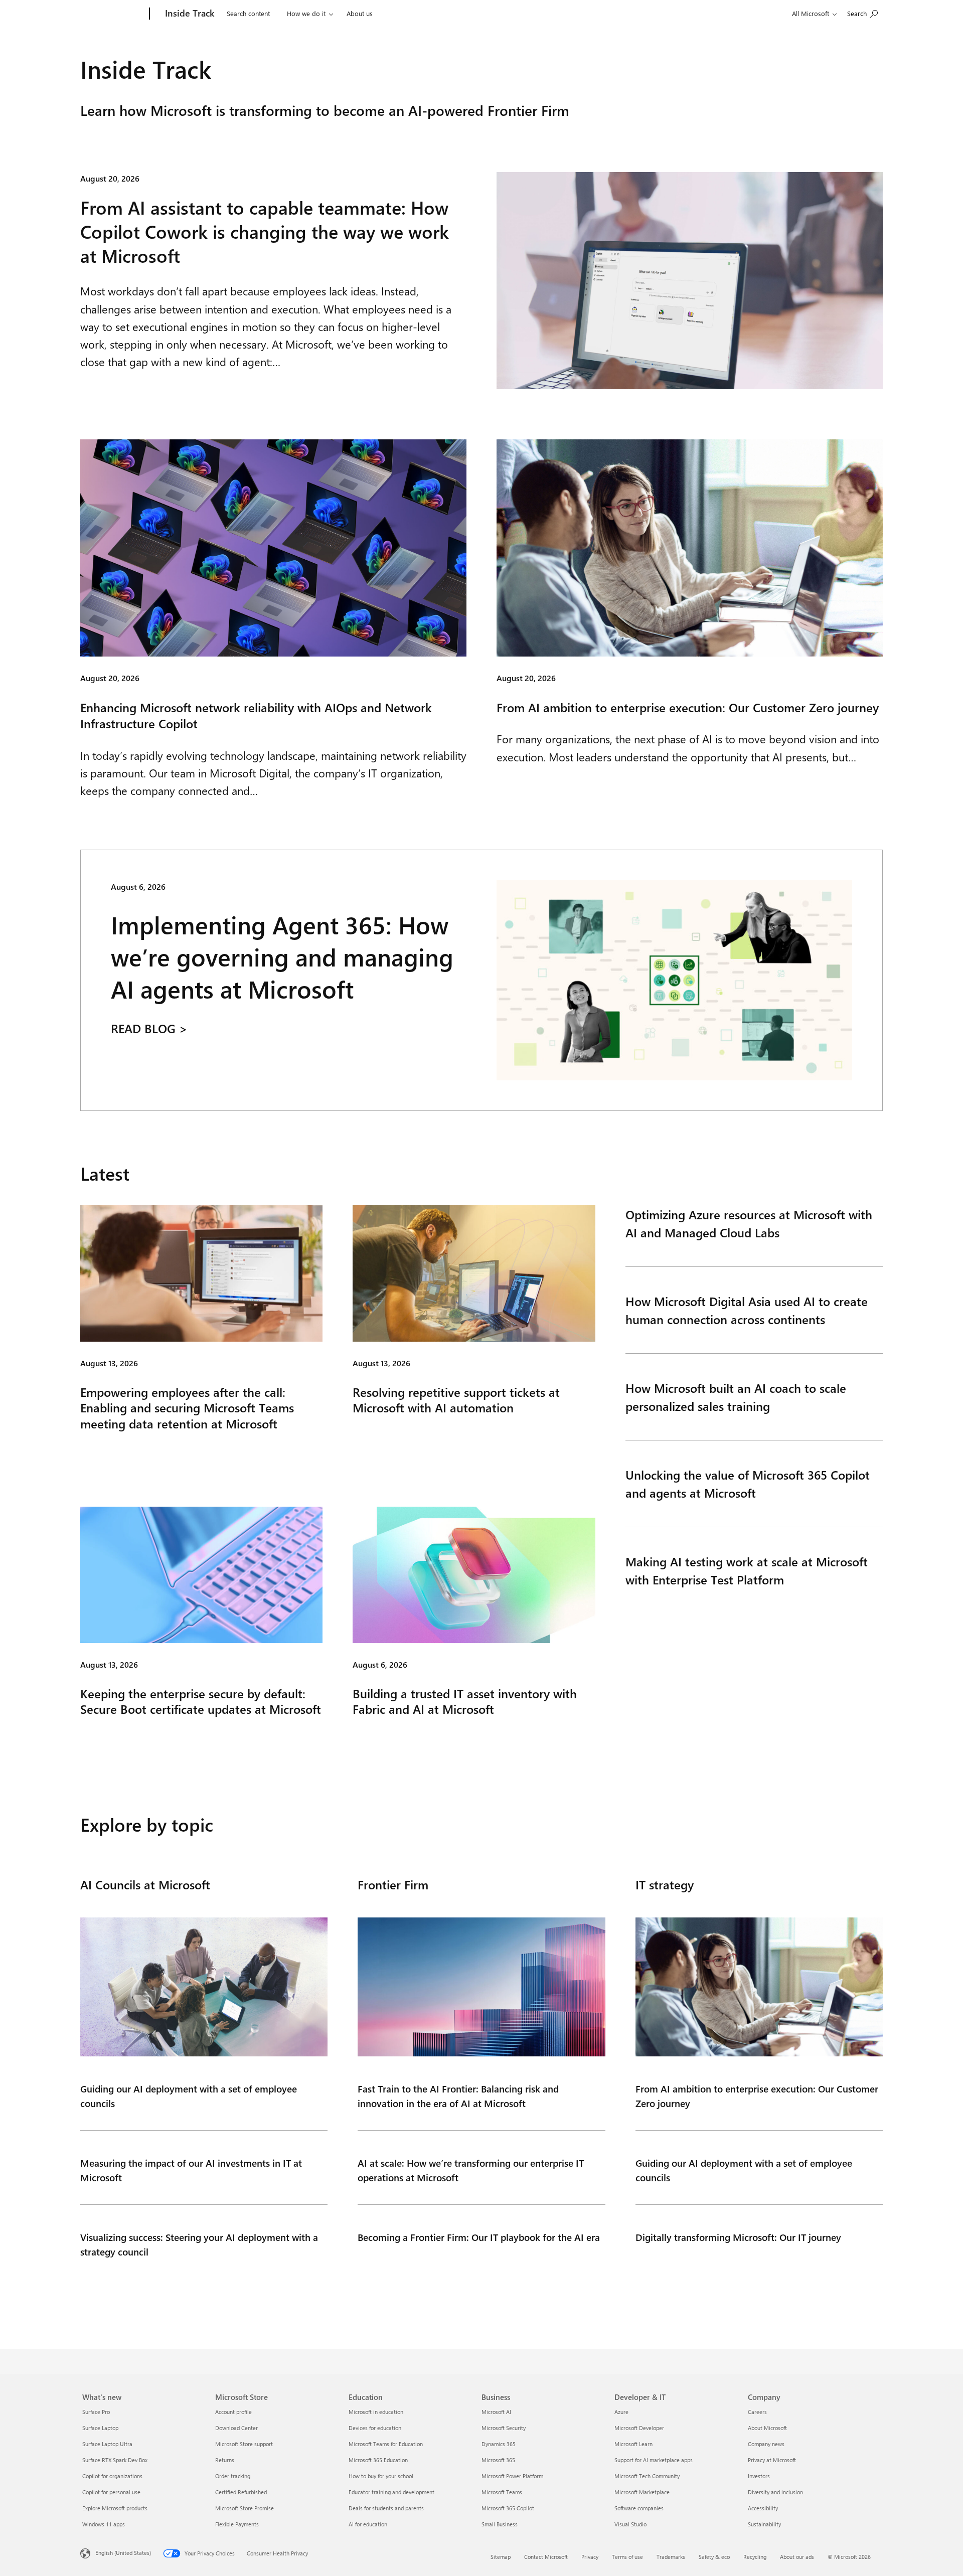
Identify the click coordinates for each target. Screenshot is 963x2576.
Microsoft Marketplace (642, 2492)
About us (360, 13)
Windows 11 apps (104, 2524)
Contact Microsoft (546, 2557)
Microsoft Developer (639, 2428)
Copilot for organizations (112, 2476)
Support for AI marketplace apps (654, 2460)
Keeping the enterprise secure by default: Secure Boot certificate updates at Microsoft (201, 1701)
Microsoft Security (504, 2428)
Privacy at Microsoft (772, 2460)
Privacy (590, 2557)
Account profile (233, 2412)
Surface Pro (96, 2412)
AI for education (368, 2524)
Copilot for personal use (111, 2492)
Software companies (639, 2508)
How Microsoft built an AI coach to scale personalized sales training (736, 1397)
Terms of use (627, 2557)
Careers (757, 2412)
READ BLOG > (149, 1029)
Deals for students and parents (386, 2508)
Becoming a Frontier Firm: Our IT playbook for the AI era (479, 2237)
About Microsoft (767, 2428)
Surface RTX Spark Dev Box (115, 2460)
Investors (759, 2476)
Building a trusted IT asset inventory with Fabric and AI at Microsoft (465, 1701)
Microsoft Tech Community (647, 2476)
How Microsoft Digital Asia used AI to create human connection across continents (747, 1310)
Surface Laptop (100, 2428)
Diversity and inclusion (775, 2492)
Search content (248, 13)
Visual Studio (630, 2524)
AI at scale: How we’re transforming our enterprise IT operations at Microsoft (471, 2170)
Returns (225, 2460)
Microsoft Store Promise (245, 2508)
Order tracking (233, 2476)
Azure (621, 2412)
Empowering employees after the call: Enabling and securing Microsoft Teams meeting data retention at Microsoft (187, 1408)
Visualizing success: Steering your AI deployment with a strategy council (199, 2244)
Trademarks (671, 2557)
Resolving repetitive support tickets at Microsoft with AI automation (456, 1400)
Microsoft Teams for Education (386, 2444)
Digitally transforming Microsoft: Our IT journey (738, 2237)
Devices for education (375, 2428)
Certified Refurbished (241, 2492)
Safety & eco (714, 2557)
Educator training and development (391, 2492)
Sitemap (501, 2557)
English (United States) (123, 2553)
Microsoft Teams (502, 2492)
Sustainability (764, 2524)
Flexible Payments (237, 2524)
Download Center (236, 2428)
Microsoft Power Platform (512, 2476)
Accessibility (763, 2508)
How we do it (306, 13)
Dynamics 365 (499, 2444)
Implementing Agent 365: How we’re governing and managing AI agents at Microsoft (282, 957)
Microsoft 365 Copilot (508, 2508)
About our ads (797, 2557)
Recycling (755, 2557)
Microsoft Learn (633, 2444)
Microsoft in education (376, 2412)
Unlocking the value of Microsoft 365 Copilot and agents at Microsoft (748, 1484)
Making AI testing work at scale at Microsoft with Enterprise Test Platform (747, 1570)
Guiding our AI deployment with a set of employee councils (189, 2096)
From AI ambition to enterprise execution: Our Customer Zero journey (688, 707)
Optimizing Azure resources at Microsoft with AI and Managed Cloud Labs (749, 1223)
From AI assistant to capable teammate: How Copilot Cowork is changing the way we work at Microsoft (265, 231)
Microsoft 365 (498, 2460)
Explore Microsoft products (115, 2508)
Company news (766, 2444)
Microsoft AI (496, 2412)
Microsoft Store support (244, 2444)
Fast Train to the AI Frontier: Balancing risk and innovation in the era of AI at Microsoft (458, 2096)
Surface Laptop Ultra (107, 2444)
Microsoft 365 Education (378, 2460)
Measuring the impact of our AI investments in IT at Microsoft (191, 2170)
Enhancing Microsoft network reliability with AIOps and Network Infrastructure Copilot (256, 715)
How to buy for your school (381, 2476)
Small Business (500, 2524)
